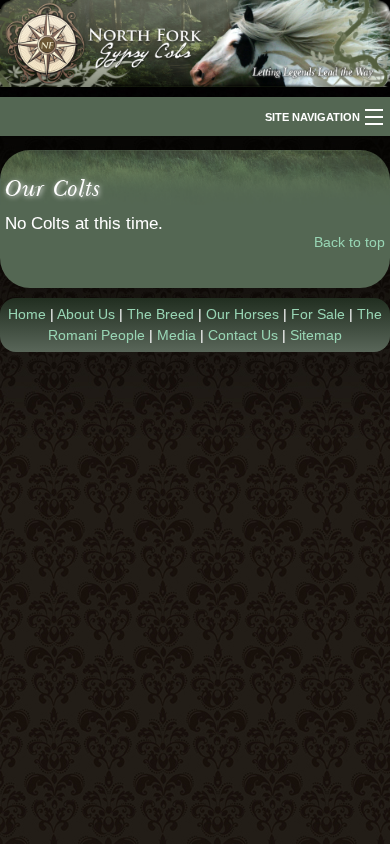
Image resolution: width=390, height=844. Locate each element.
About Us (86, 314)
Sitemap (316, 335)
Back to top (349, 242)
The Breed (160, 314)
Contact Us (243, 335)
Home (27, 314)
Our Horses (242, 314)
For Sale (318, 314)
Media (176, 335)
